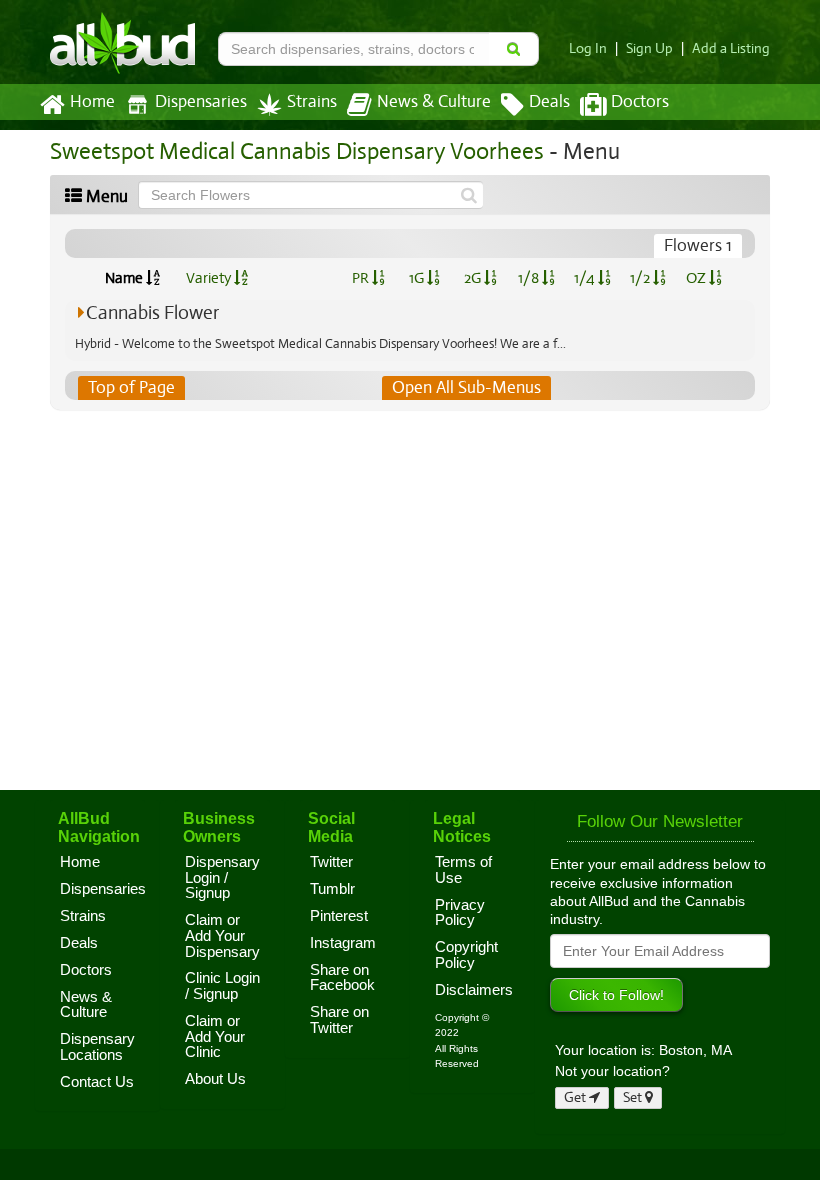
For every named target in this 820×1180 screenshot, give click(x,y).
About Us (215, 1079)
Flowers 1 (698, 245)
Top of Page (131, 387)
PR (362, 278)
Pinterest (339, 916)
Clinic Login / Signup (222, 986)
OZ (697, 278)
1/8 (530, 278)
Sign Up (649, 48)
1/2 (641, 278)
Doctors (640, 102)
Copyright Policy (466, 955)
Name (125, 278)
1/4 (586, 278)
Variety (210, 278)
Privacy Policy (460, 913)
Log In (588, 48)
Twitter (331, 862)
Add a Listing (731, 48)
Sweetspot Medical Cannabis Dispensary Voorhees (297, 151)
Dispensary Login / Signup (222, 877)
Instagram (343, 943)
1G (418, 278)
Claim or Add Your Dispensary (222, 935)
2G (474, 278)
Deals (549, 102)
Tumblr (332, 889)
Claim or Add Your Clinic (215, 1036)
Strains (312, 102)
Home (92, 102)
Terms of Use (463, 870)
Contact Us (97, 1082)
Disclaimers (474, 990)
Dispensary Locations (97, 1047)
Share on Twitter (339, 1020)
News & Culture (434, 102)
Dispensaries (201, 102)
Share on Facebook (342, 978)
